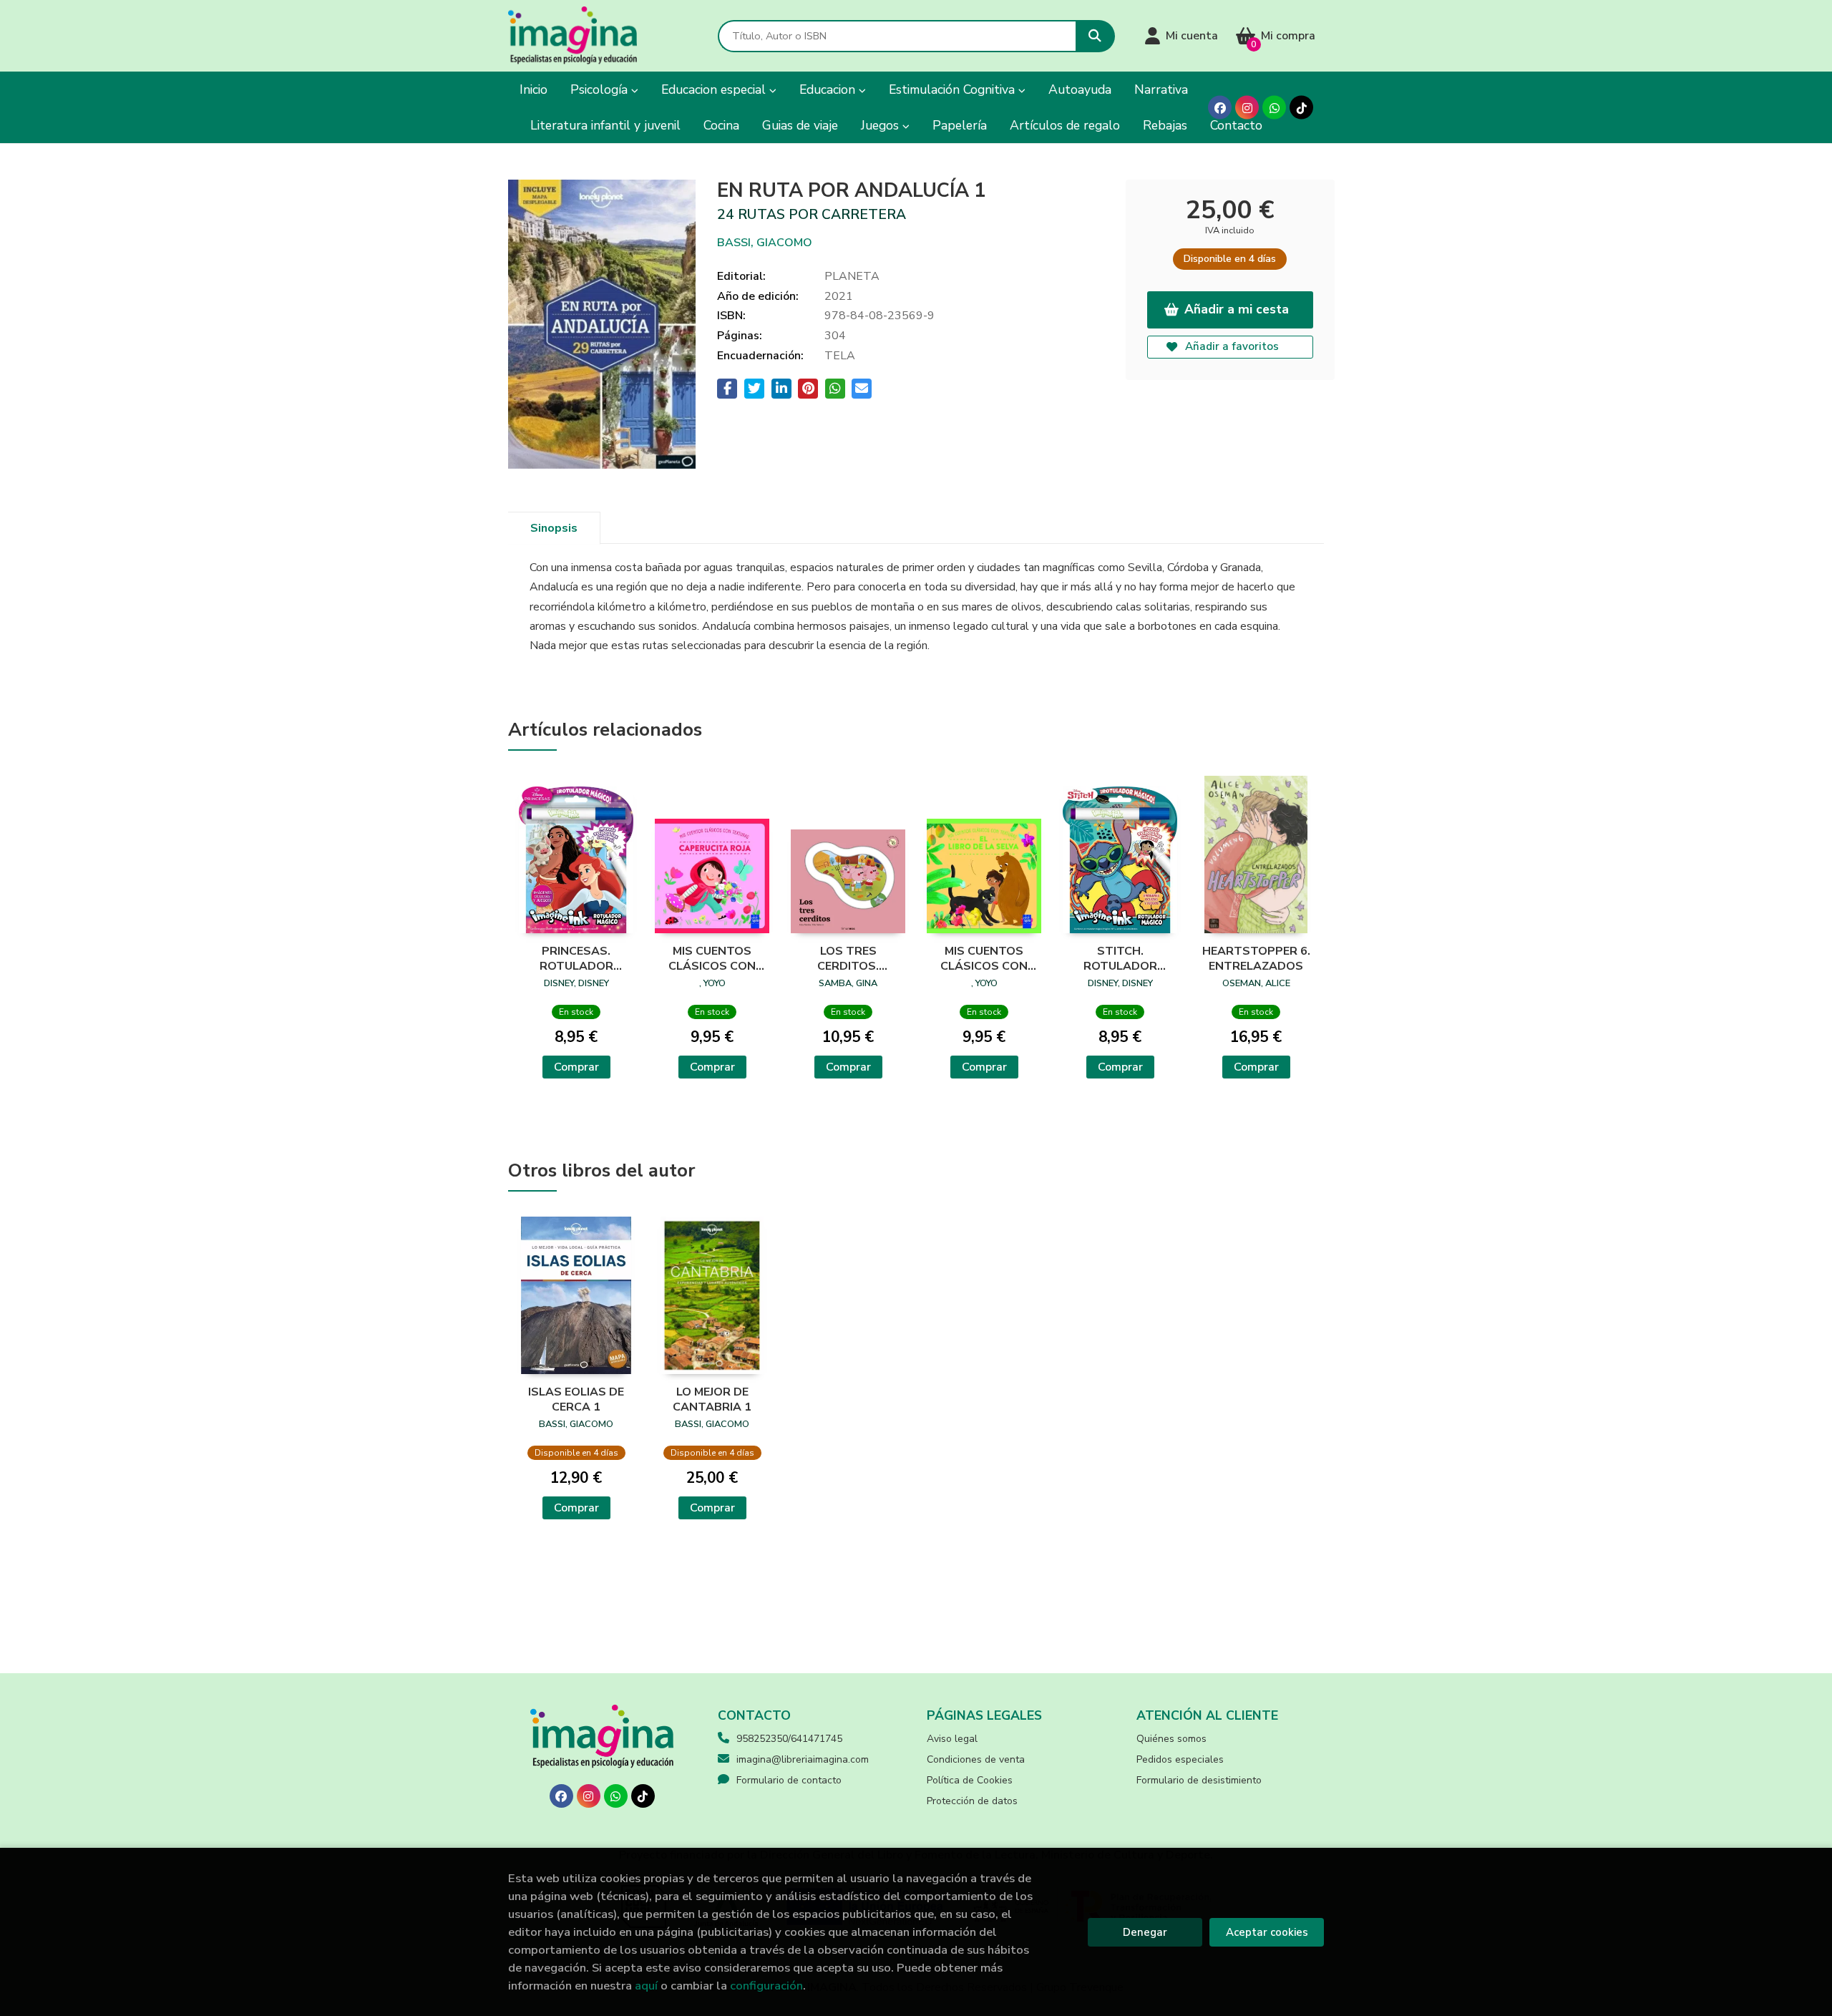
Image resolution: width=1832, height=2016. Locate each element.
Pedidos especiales (1180, 1759)
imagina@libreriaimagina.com (803, 1759)
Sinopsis (554, 528)
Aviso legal (952, 1739)
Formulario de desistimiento (1199, 1780)
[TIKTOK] (1301, 108)
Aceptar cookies (1267, 1932)
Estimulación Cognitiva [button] (954, 89)
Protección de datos (972, 1801)
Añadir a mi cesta (1237, 309)
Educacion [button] (829, 89)
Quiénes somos (1171, 1739)
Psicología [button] (601, 89)
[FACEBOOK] (1220, 108)
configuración (766, 1986)
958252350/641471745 (789, 1739)
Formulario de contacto (789, 1780)
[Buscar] (1095, 36)
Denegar (1145, 1932)
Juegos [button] (882, 125)
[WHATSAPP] (1274, 108)
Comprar (576, 1067)
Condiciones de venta (976, 1759)
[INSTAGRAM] (1247, 108)
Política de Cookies (970, 1780)
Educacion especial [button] (715, 89)
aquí (646, 1986)
